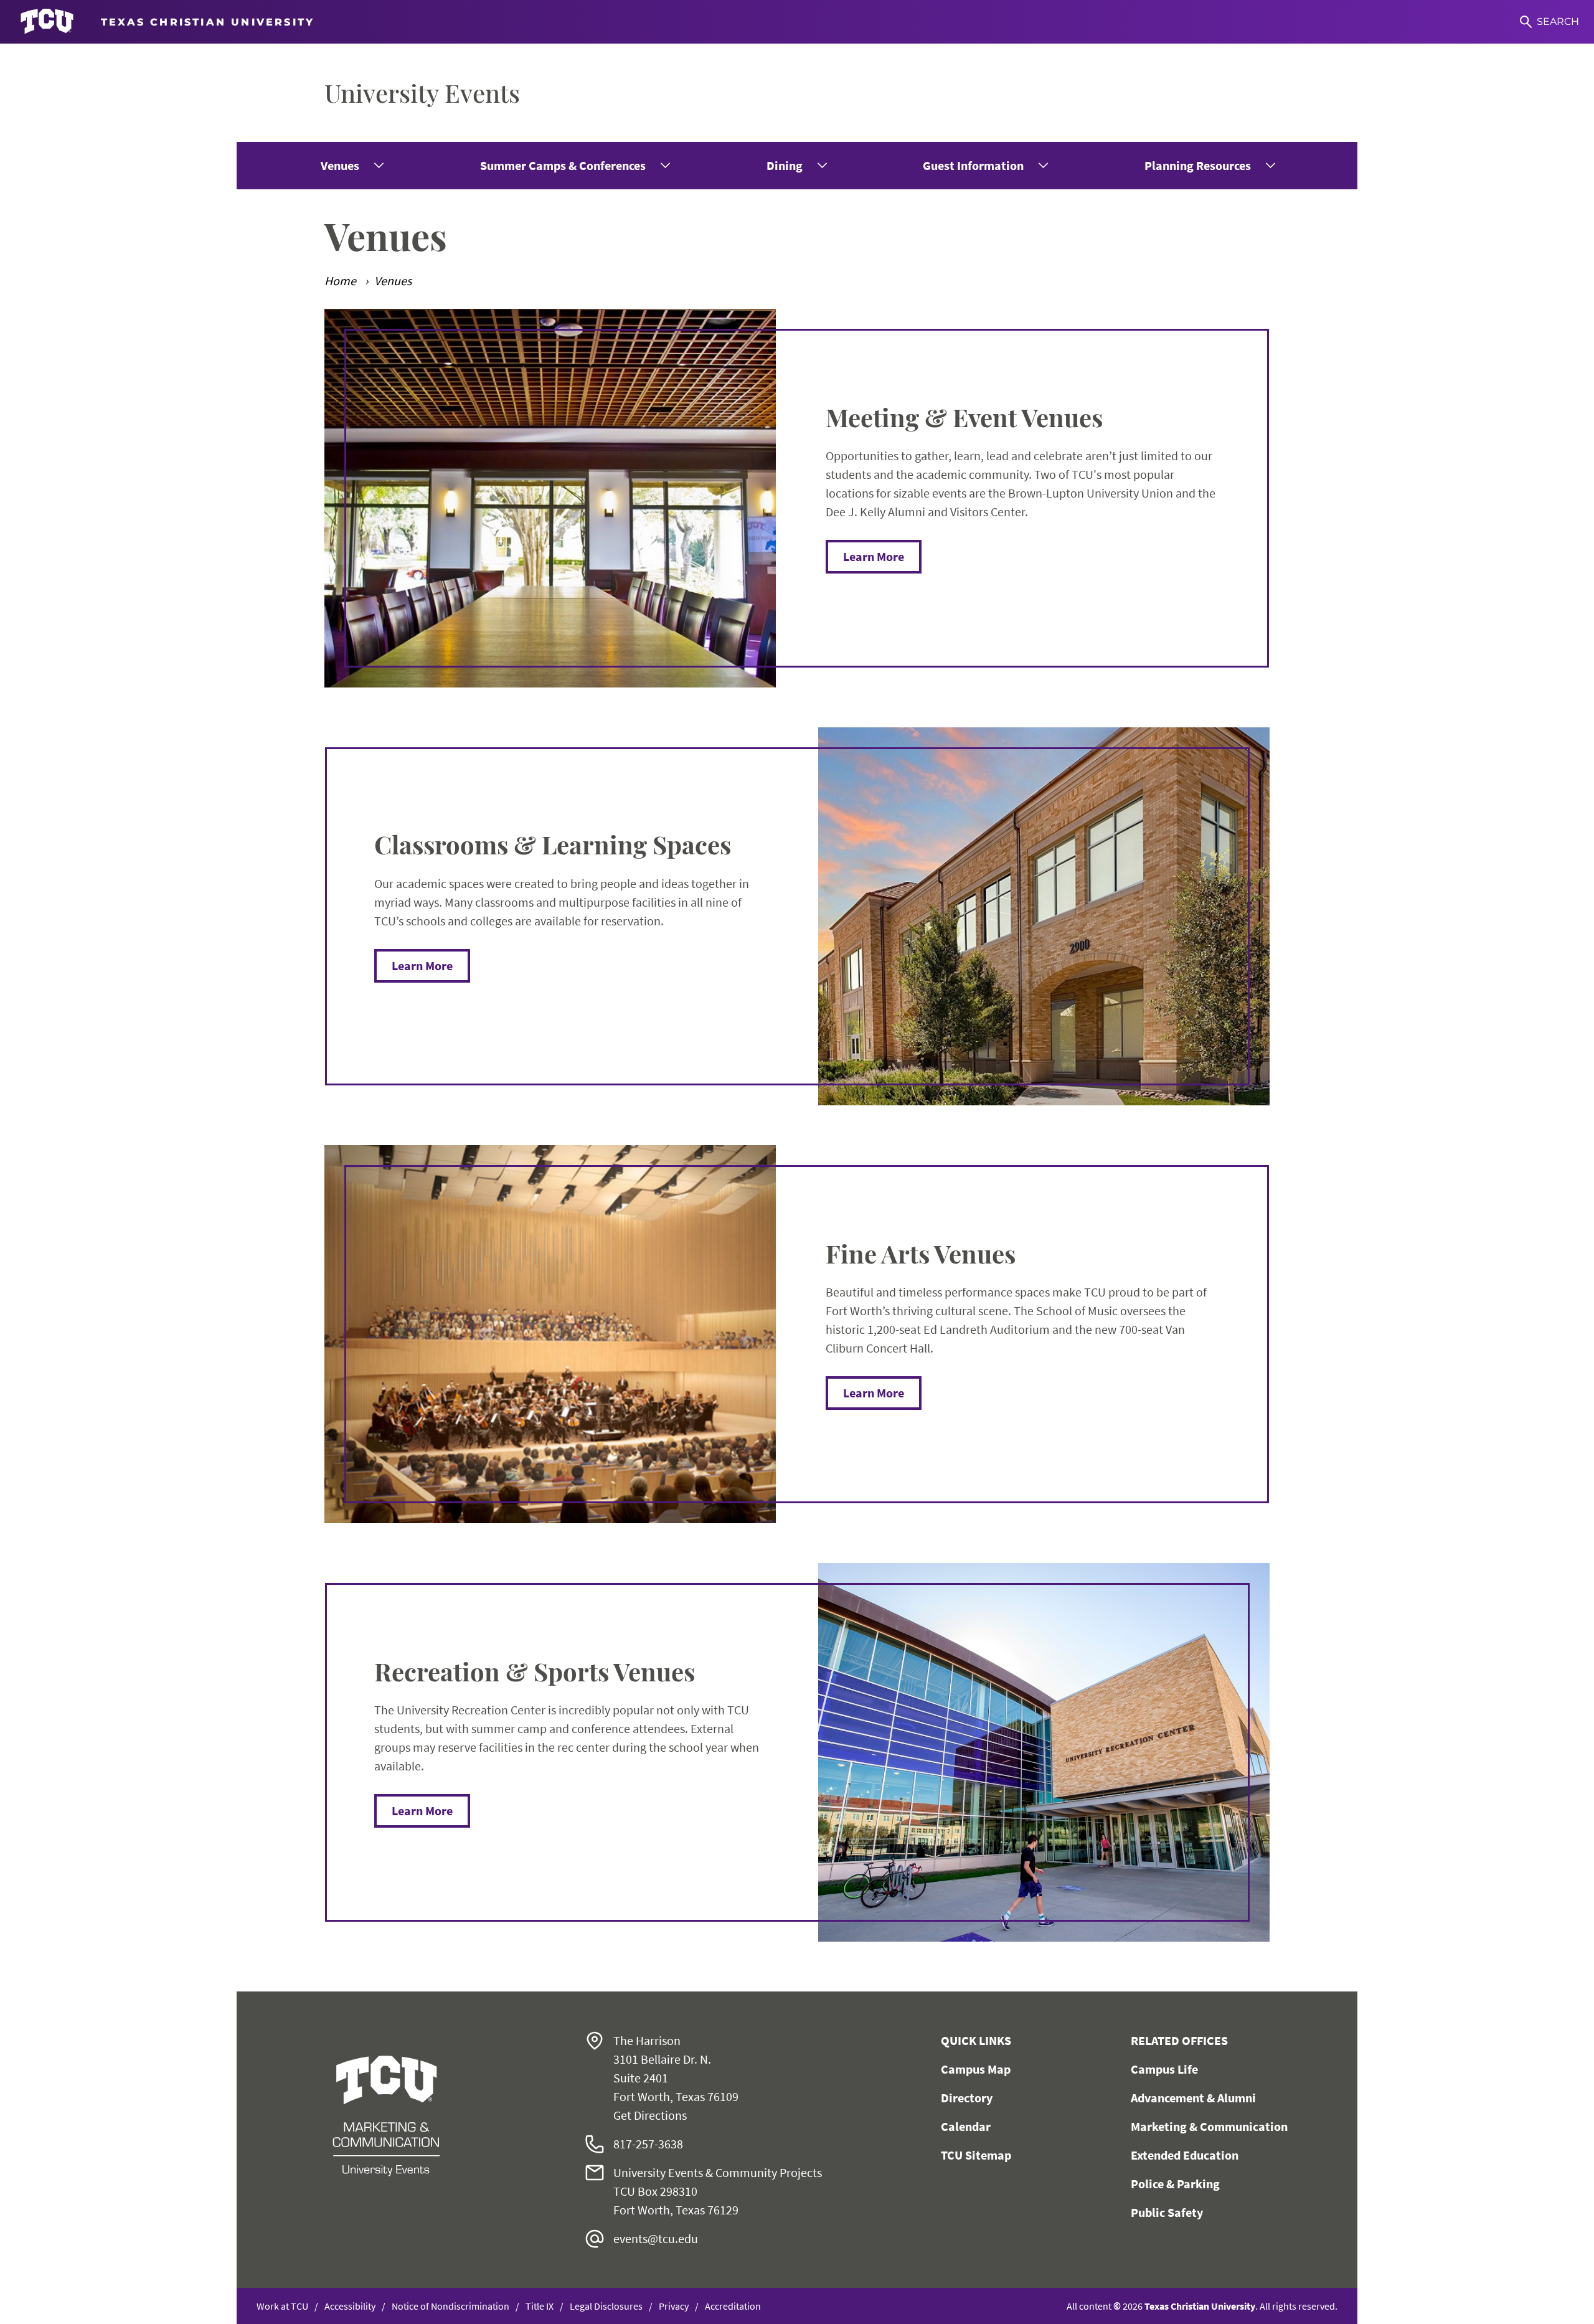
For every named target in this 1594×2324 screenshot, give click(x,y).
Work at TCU (282, 2306)
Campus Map (976, 2069)
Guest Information (973, 165)
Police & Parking (1175, 2184)
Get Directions (650, 2115)
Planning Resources (1198, 165)
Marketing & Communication (1209, 2126)
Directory (967, 2098)
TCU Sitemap (976, 2155)
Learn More (874, 556)
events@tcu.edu (656, 2238)
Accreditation (733, 2306)
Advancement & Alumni (1193, 2098)
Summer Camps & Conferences (563, 165)
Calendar (966, 2126)
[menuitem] (351, 166)
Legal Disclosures (606, 2306)
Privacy (674, 2306)
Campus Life (1164, 2069)
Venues (340, 165)
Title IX (540, 2306)
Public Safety (1167, 2212)
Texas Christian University (1200, 2306)
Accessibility (350, 2306)
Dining (785, 165)
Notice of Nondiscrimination (450, 2306)
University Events (422, 92)
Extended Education (1185, 2155)
